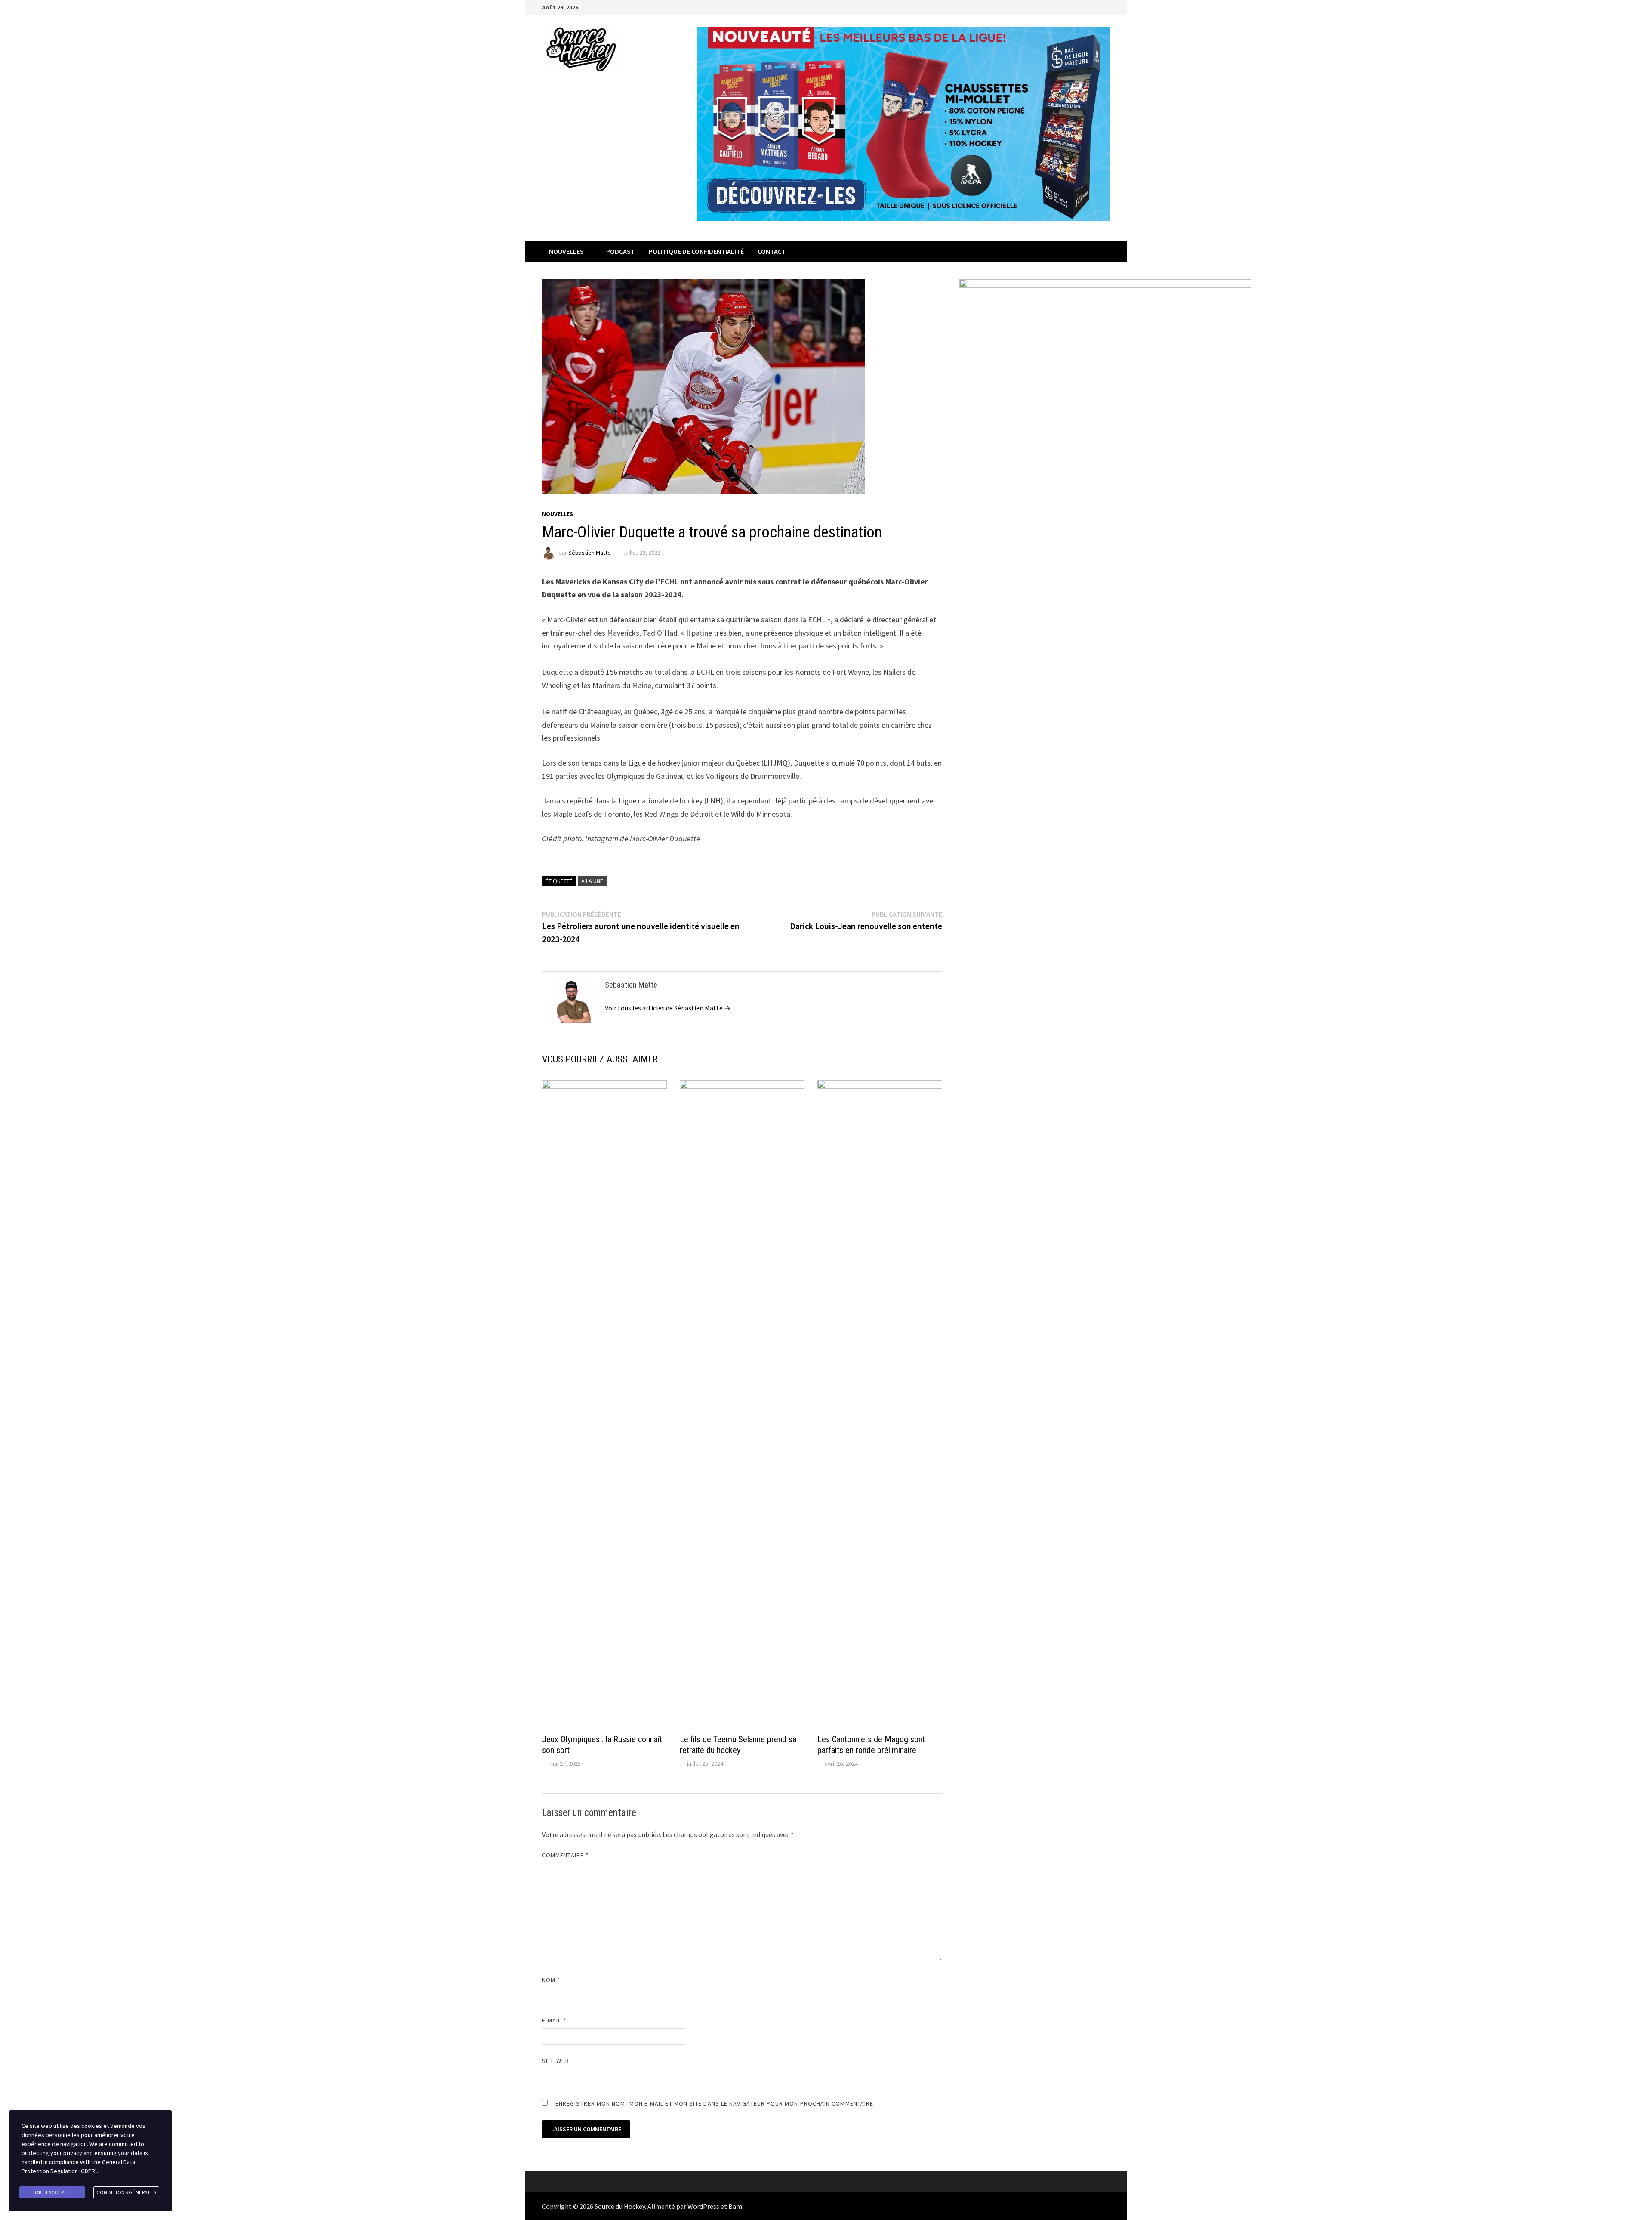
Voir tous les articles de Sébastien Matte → (668, 1008)
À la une (592, 881)
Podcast (621, 251)
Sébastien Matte (590, 553)
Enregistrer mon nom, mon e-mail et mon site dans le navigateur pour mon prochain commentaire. (715, 2103)
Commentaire (565, 1855)
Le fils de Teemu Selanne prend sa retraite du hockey (738, 1745)
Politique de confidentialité (696, 251)
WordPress (703, 2206)
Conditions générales (126, 2192)
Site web (556, 2061)
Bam (735, 2206)
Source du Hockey (620, 2206)
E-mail (554, 2020)
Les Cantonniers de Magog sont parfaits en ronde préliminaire (871, 1745)
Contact (772, 251)
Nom (551, 1980)
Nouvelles (566, 251)
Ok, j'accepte (52, 2192)
